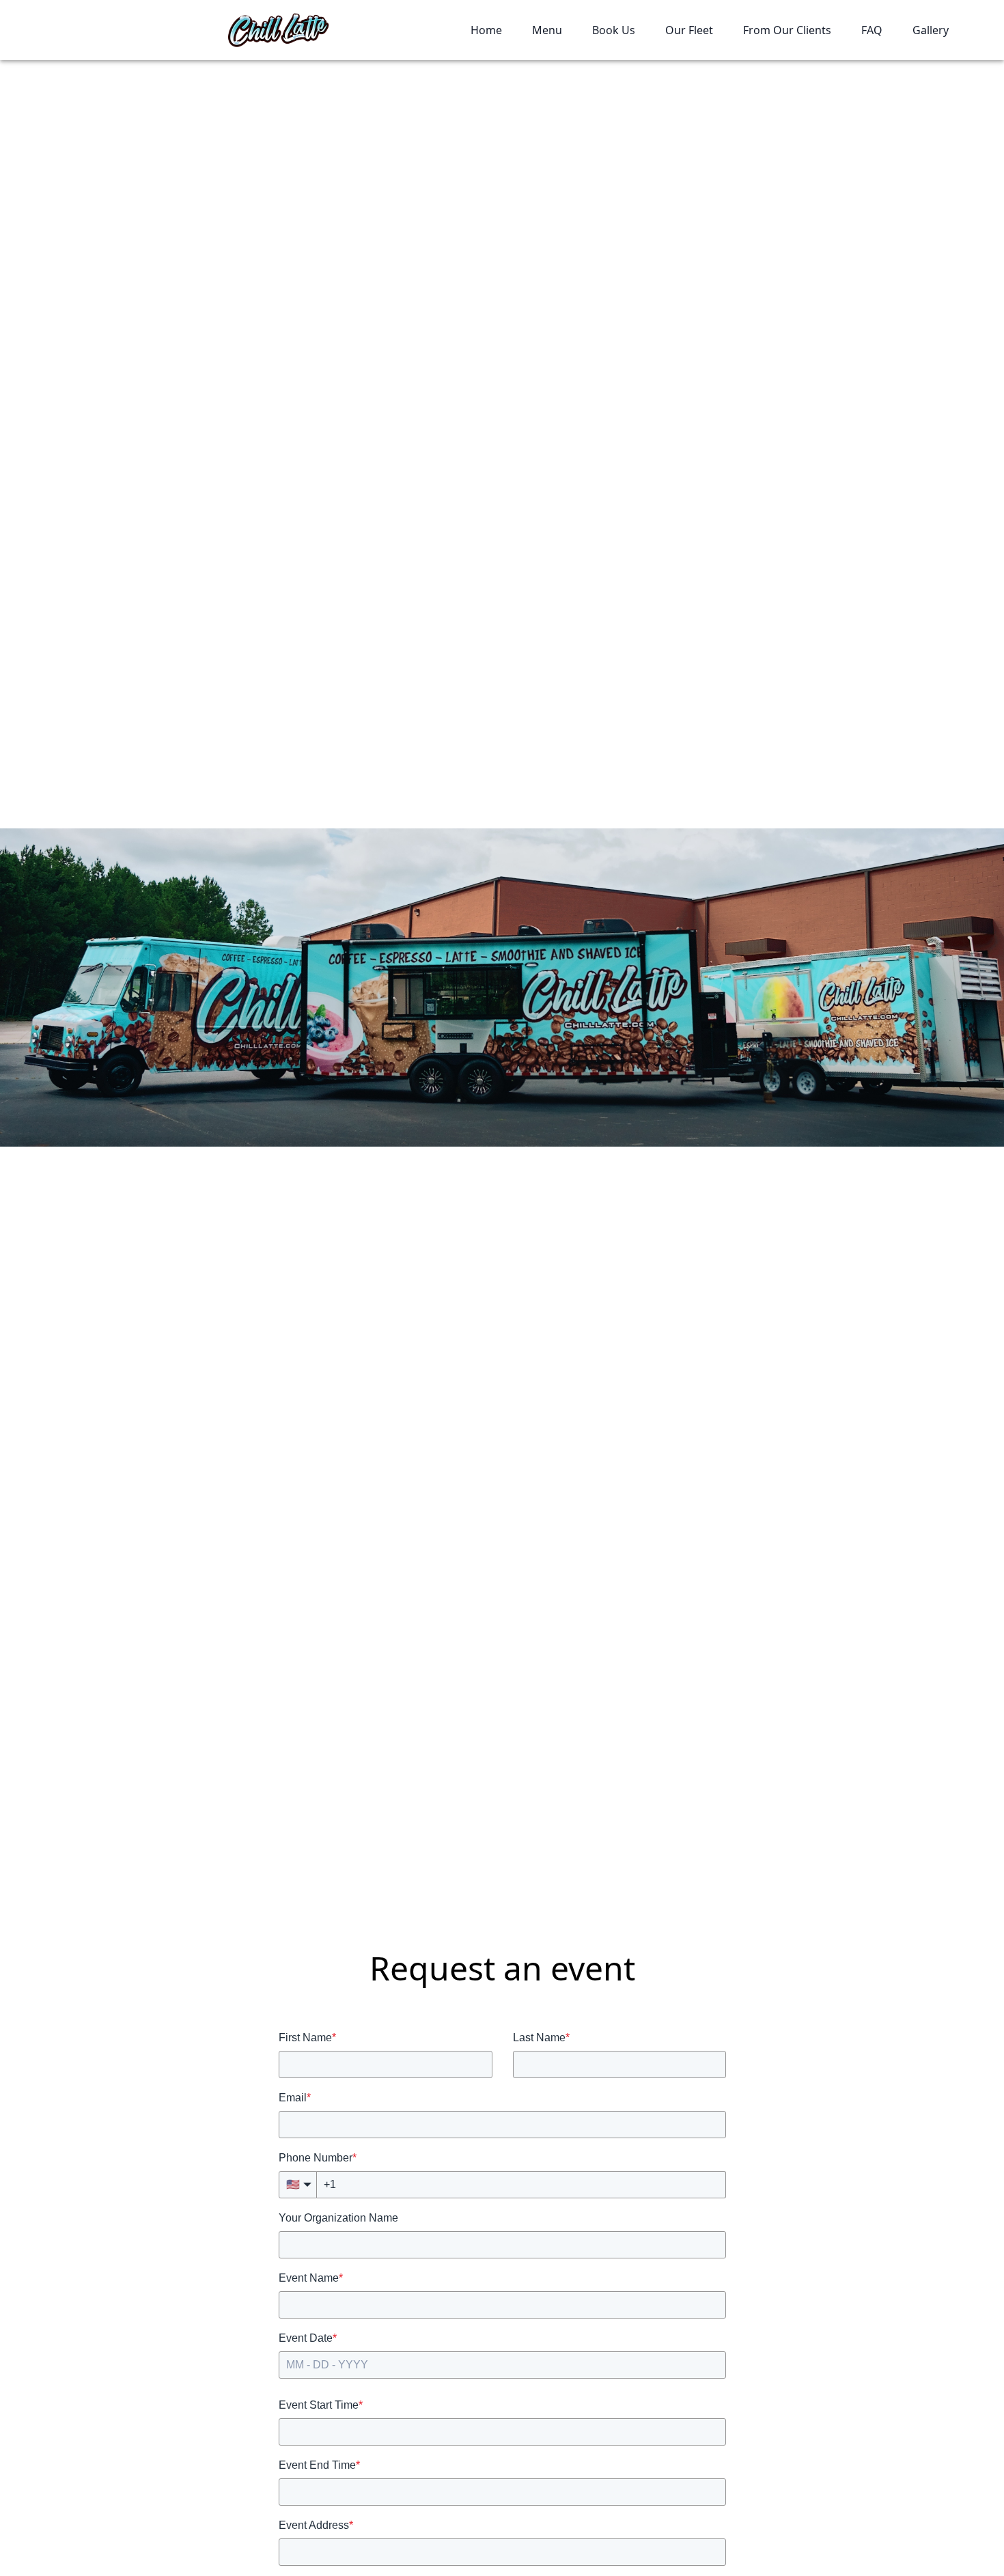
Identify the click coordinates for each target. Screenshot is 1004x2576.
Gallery (931, 30)
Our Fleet (689, 30)
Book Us (614, 30)
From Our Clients (787, 30)
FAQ (872, 30)
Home (486, 30)
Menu (547, 30)
